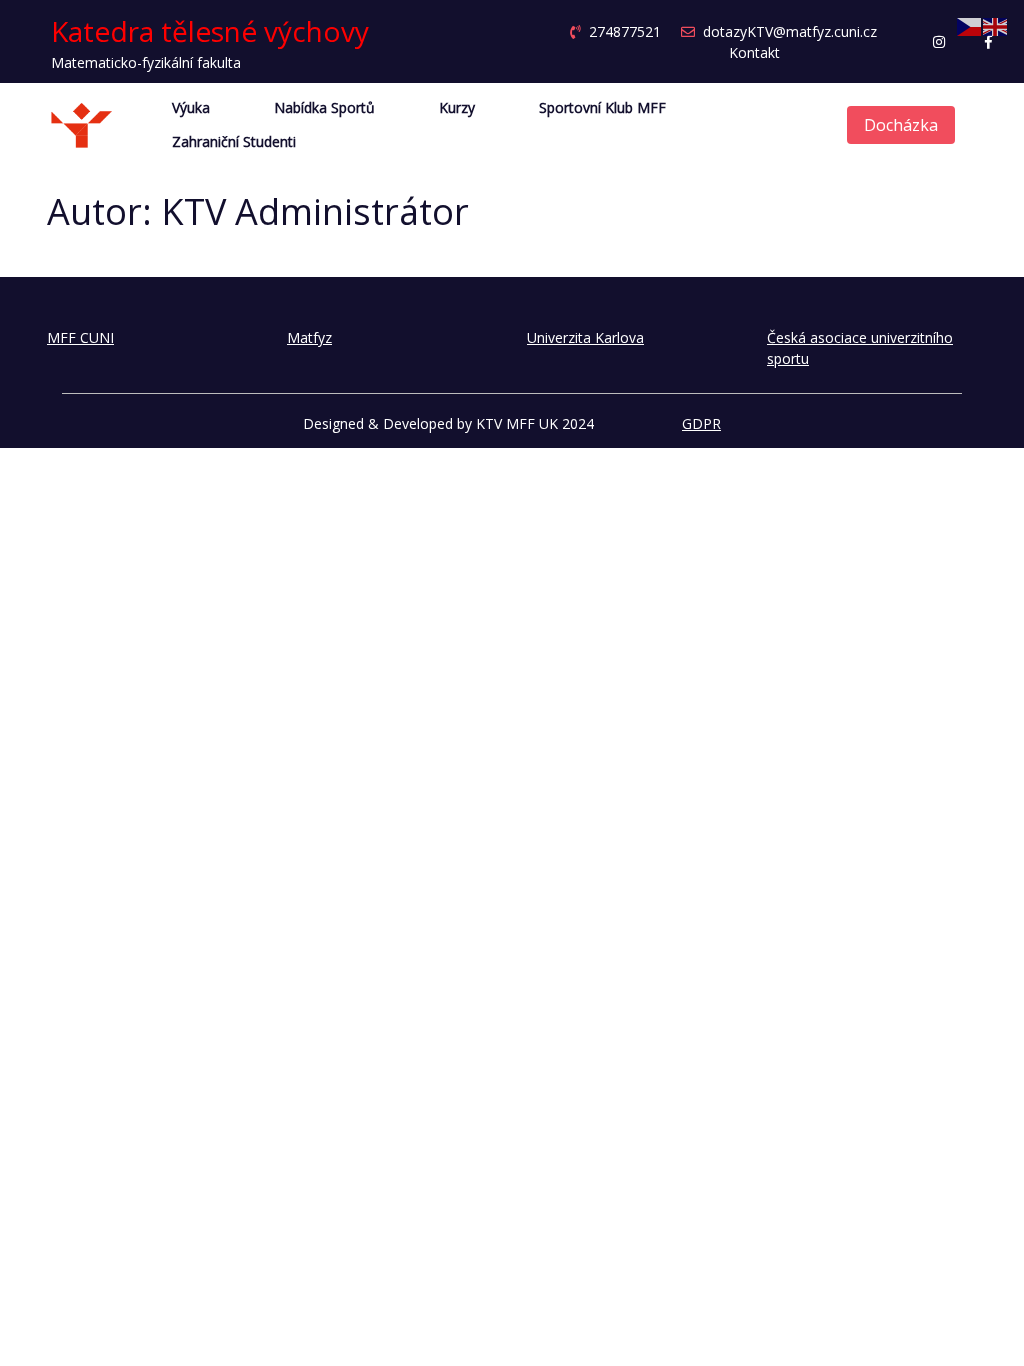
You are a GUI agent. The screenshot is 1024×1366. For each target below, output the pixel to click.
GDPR (701, 423)
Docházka (901, 125)
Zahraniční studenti (234, 142)
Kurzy (457, 108)
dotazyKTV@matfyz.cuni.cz (790, 31)
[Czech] (970, 25)
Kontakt (754, 52)
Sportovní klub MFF (602, 108)
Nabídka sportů (324, 108)
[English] (996, 25)
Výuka (191, 108)
